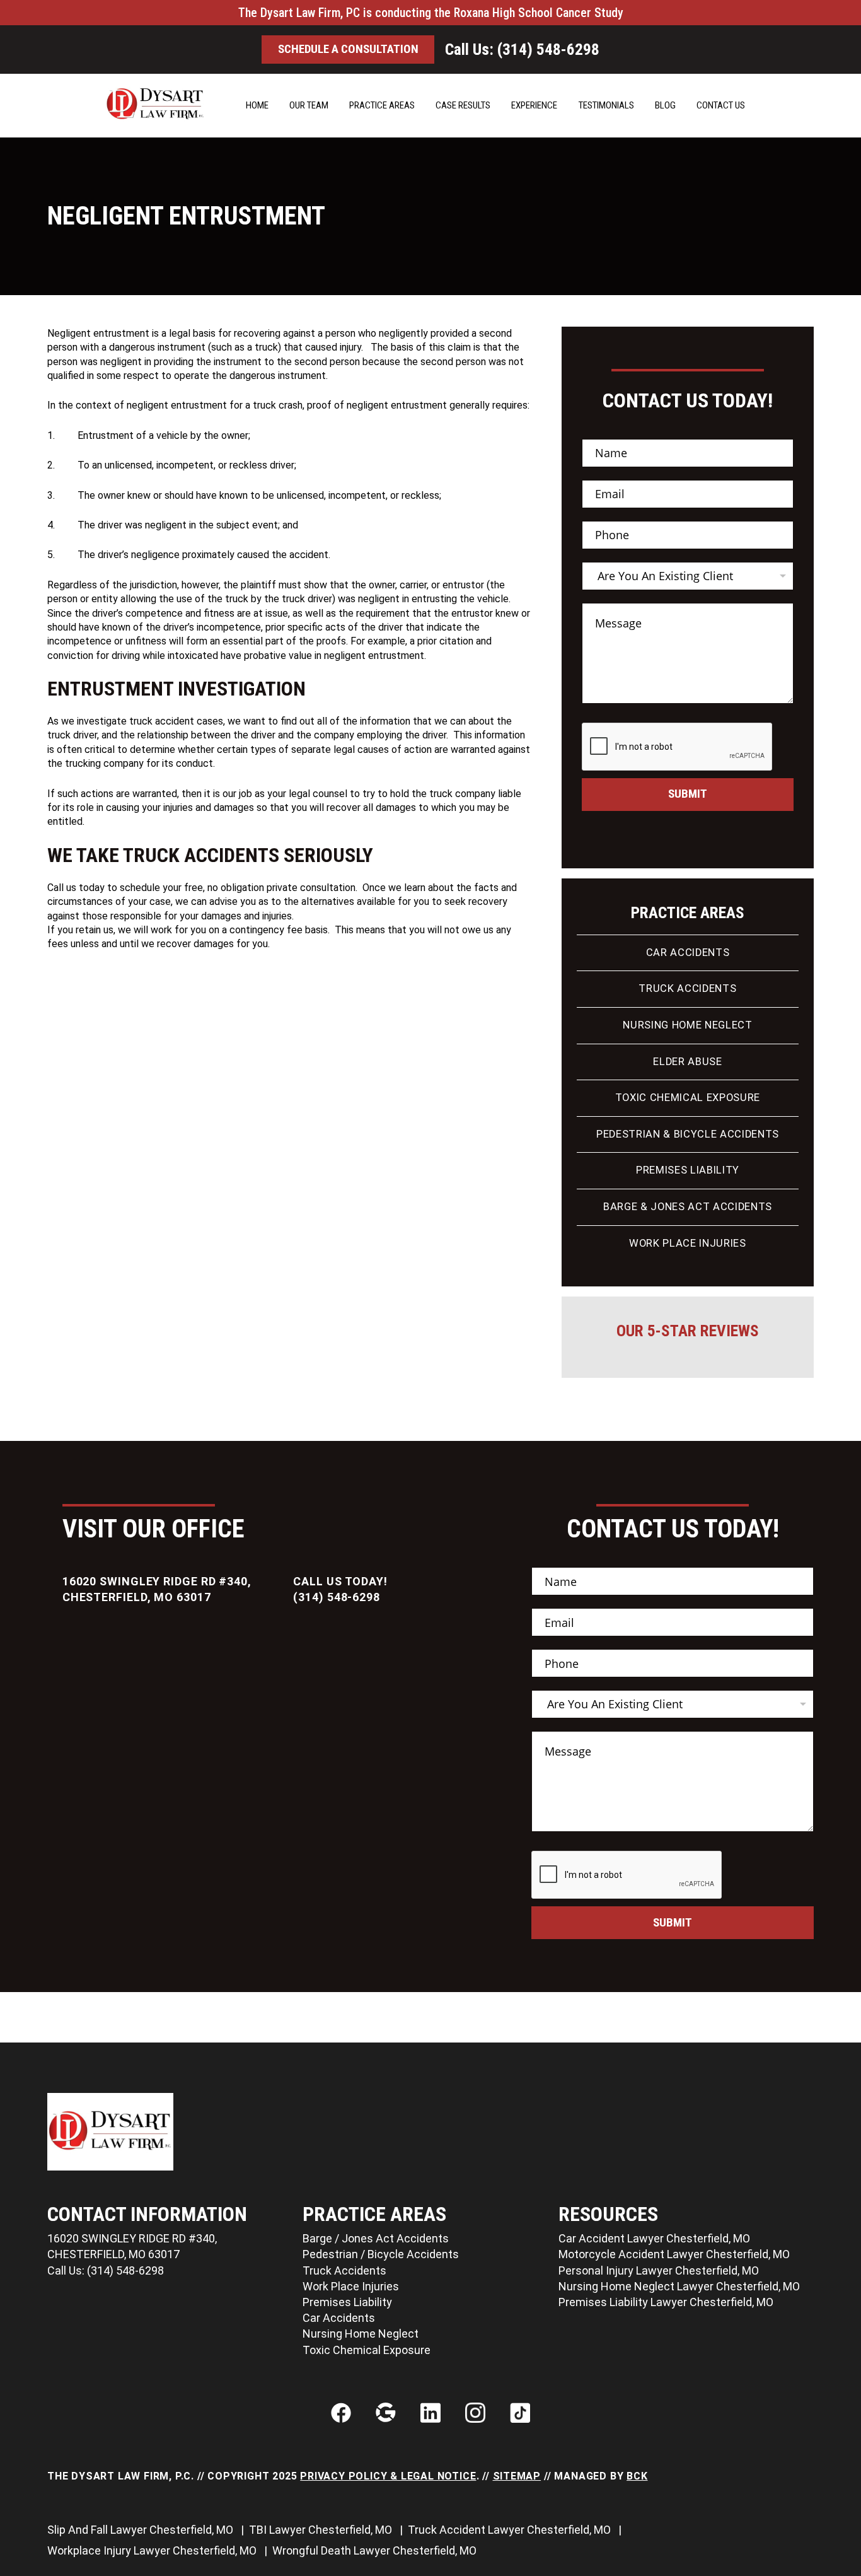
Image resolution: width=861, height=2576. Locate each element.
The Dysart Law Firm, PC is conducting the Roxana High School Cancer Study (431, 13)
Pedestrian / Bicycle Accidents (381, 2254)
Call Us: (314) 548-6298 (522, 50)
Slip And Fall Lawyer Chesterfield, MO (142, 2530)
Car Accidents (688, 953)
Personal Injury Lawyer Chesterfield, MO (659, 2270)
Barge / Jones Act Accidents (376, 2238)
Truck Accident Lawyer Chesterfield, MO (511, 2530)
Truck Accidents (687, 988)
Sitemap (517, 2476)
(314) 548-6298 (337, 1597)
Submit (688, 794)
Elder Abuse (687, 1062)
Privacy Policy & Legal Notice (388, 2476)
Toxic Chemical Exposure (688, 1098)
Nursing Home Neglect (687, 1025)
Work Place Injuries (688, 1243)
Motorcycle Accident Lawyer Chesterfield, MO (674, 2254)
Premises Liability (688, 1170)
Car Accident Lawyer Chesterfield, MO (654, 2238)
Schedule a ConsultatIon (348, 49)
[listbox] (688, 576)
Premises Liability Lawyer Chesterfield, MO (666, 2302)
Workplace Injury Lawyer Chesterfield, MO (153, 2550)
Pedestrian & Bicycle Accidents (688, 1134)
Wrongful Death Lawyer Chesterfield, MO (376, 2550)
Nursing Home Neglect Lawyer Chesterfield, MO (679, 2286)
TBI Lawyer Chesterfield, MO (322, 2530)
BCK (637, 2476)
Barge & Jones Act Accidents (688, 1207)
